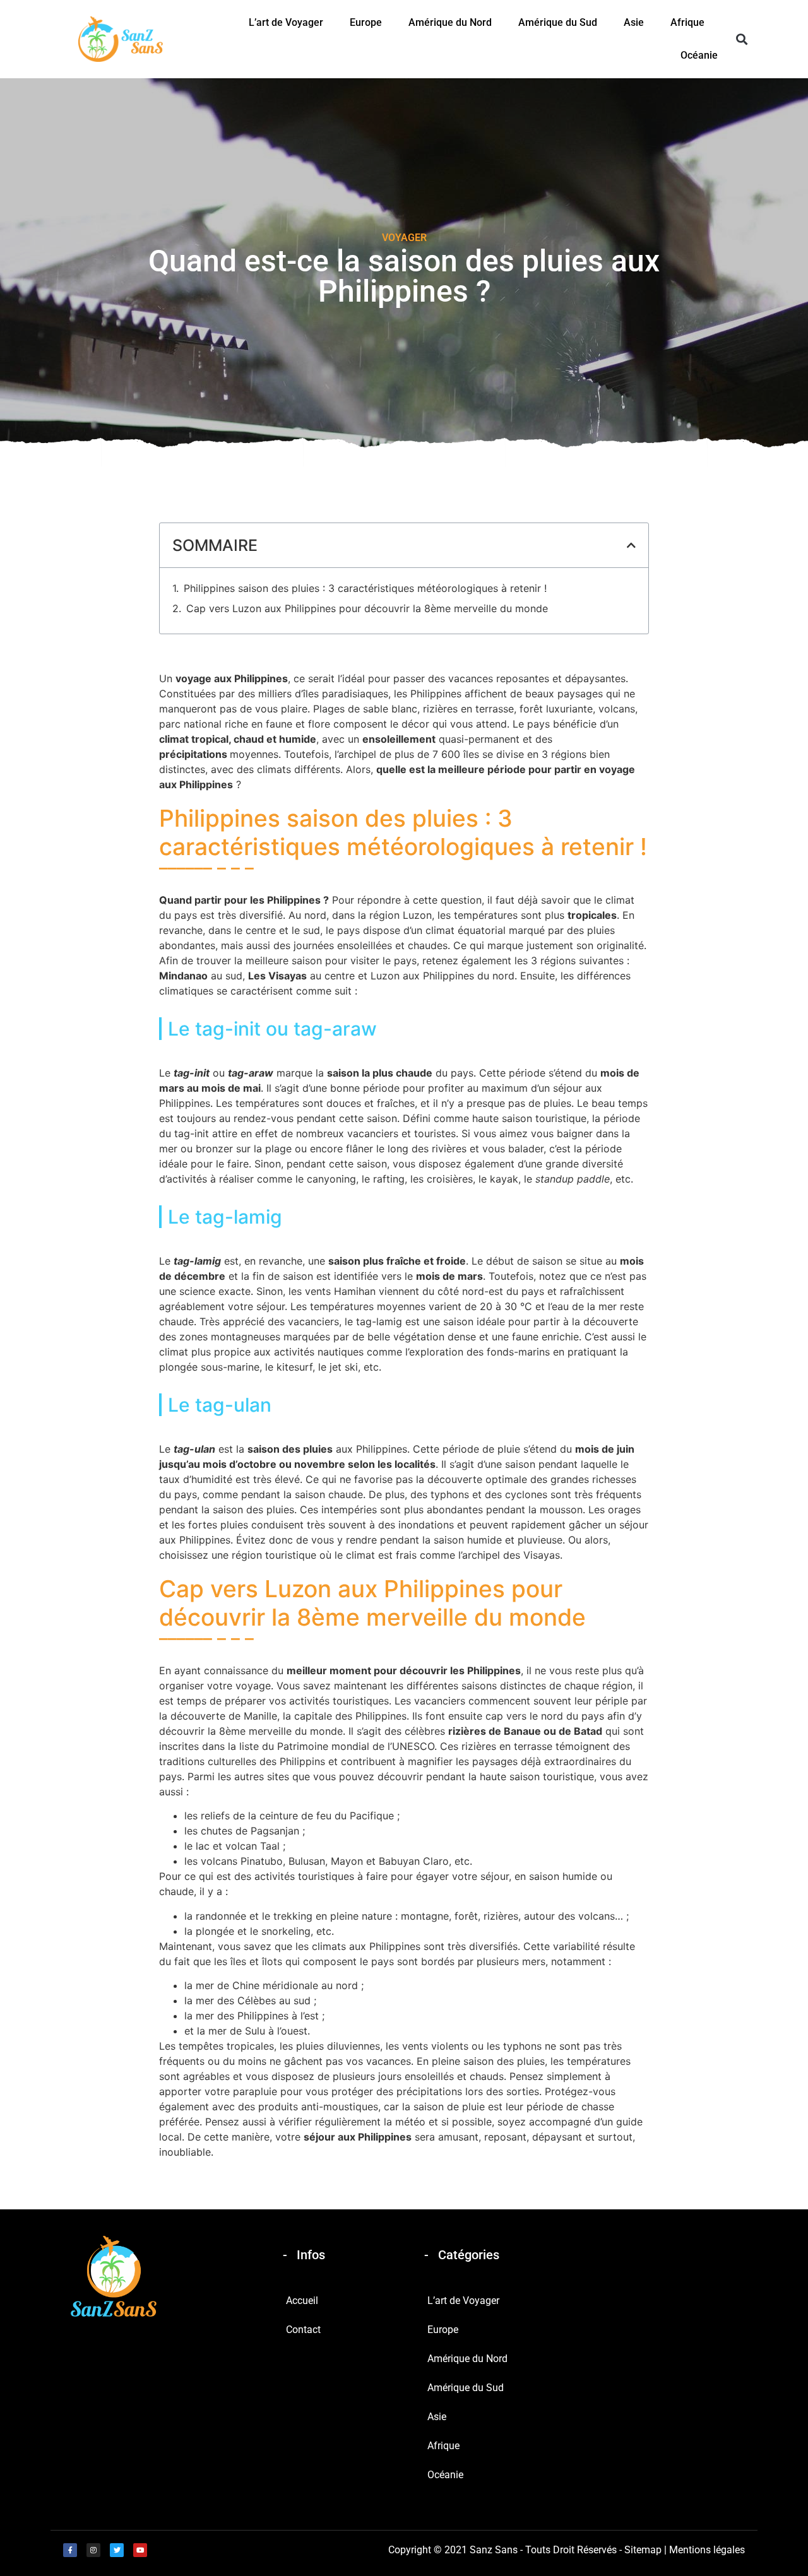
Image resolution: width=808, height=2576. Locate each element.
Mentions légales (707, 2550)
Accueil (302, 2301)
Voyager (404, 238)
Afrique (687, 22)
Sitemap (643, 2550)
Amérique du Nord (450, 22)
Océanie (699, 55)
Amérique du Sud (558, 22)
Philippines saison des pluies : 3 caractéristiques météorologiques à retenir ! (365, 588)
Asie (634, 22)
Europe (366, 22)
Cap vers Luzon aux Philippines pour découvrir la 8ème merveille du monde (367, 608)
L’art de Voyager (286, 22)
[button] (741, 39)
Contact (303, 2330)
